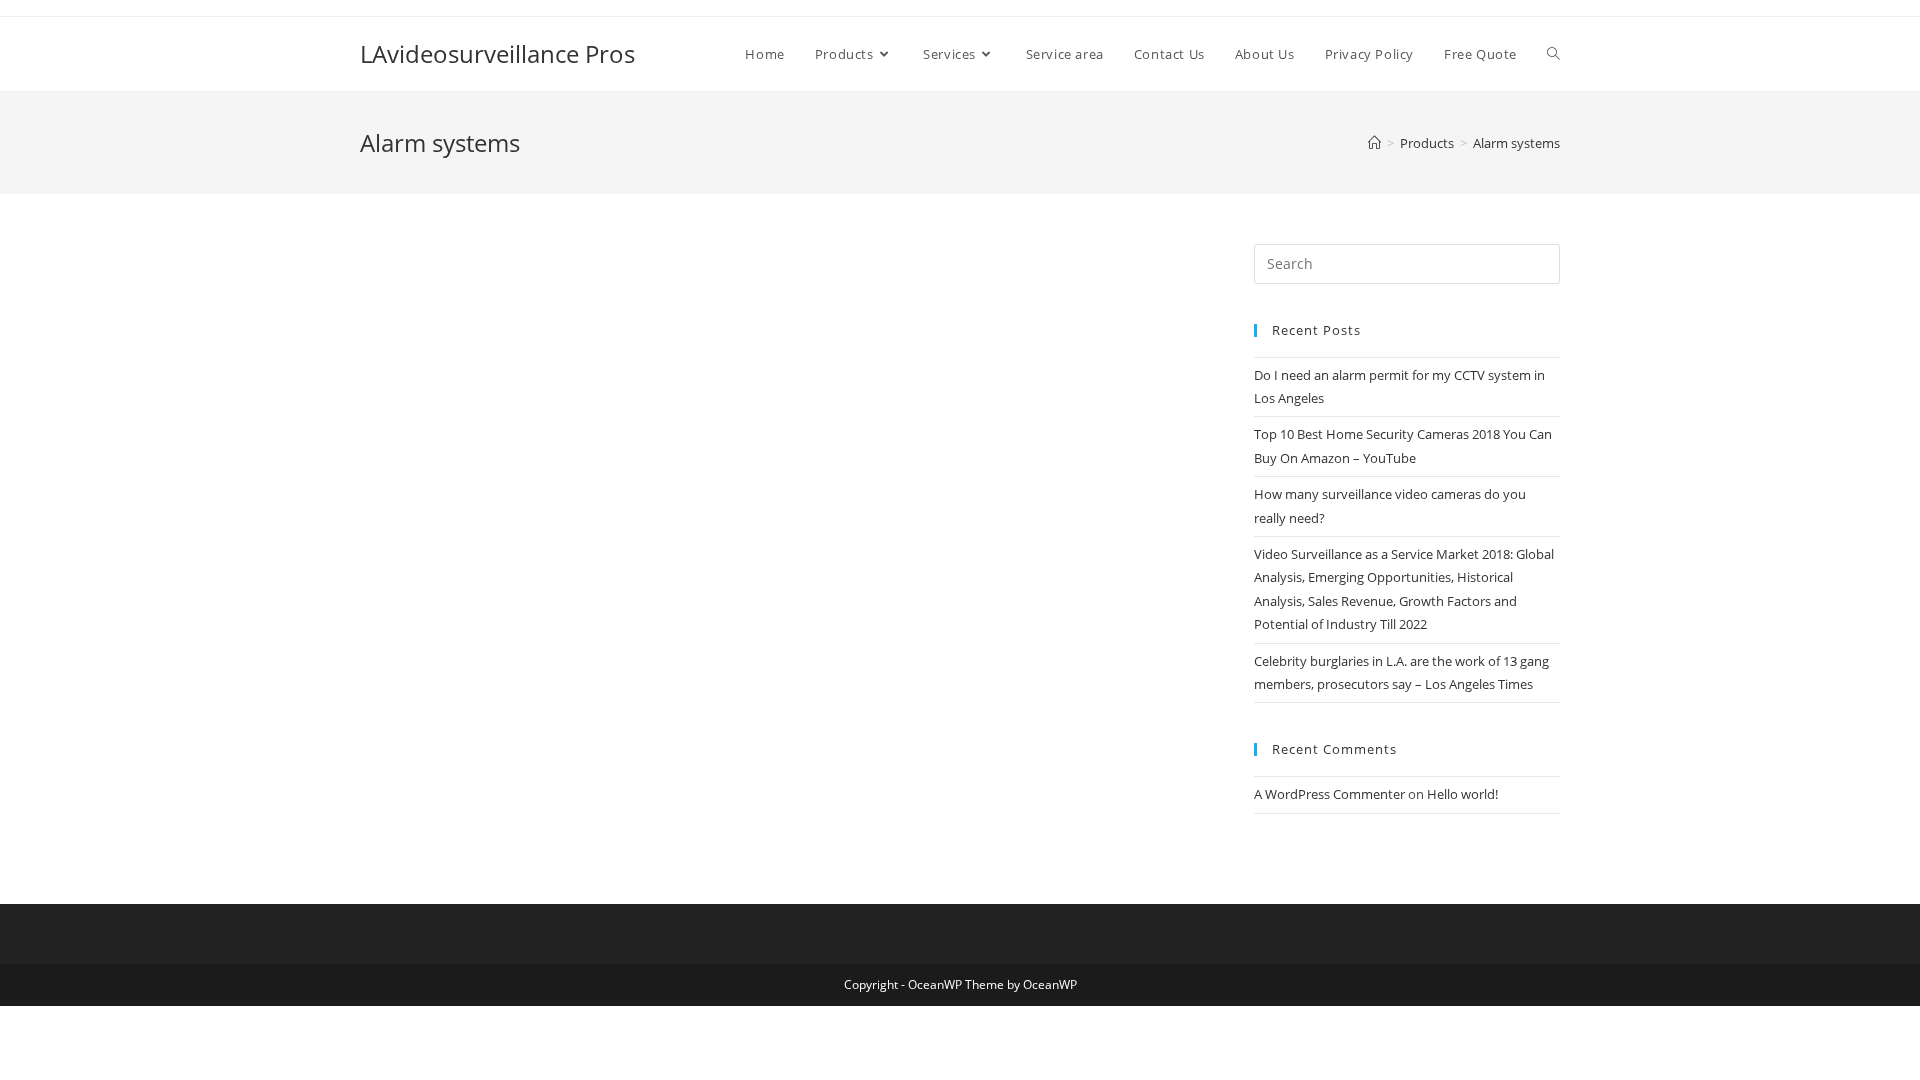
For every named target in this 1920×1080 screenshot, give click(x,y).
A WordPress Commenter (1329, 794)
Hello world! (1462, 794)
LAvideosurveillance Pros (497, 53)
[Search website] (1553, 54)
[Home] (1374, 143)
